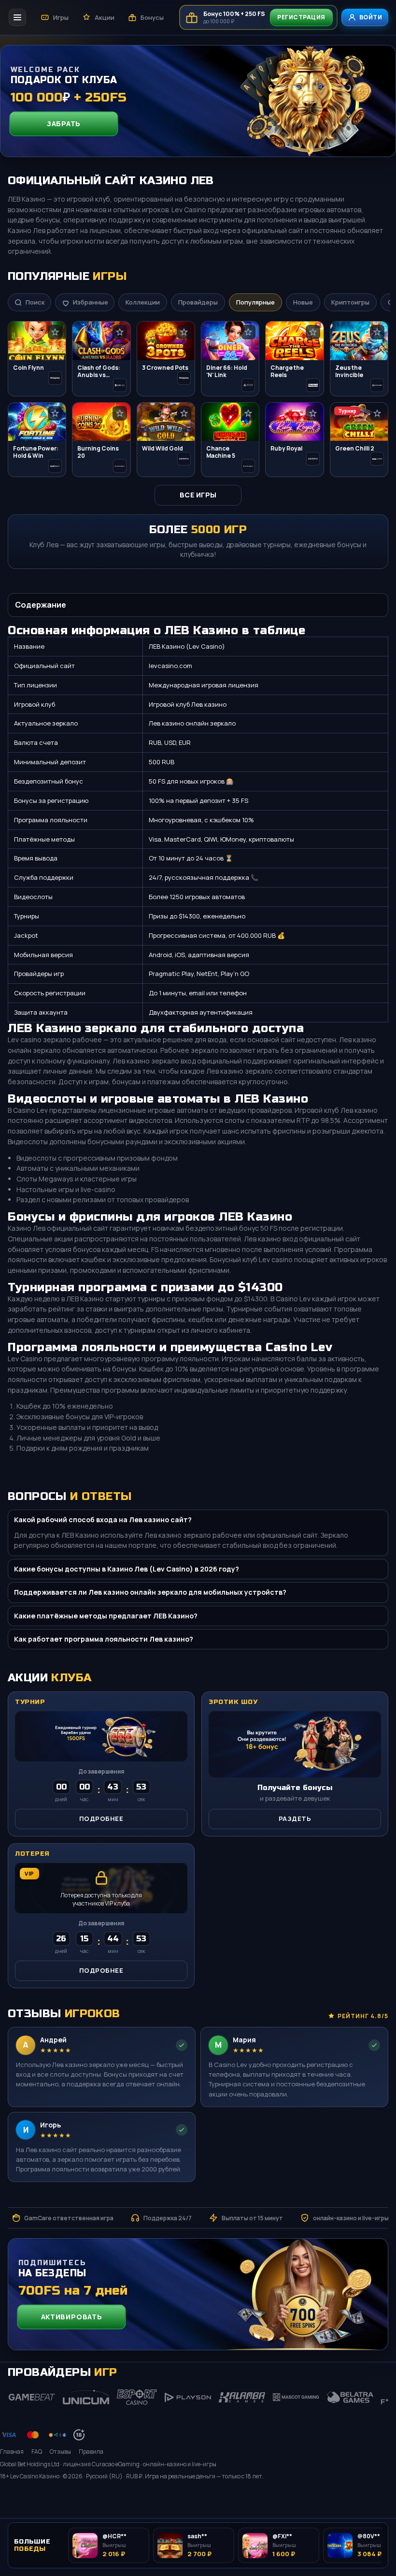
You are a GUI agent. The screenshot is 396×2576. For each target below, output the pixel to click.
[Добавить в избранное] (55, 332)
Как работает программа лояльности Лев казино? (104, 1639)
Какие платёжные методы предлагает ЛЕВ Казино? (106, 1616)
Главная (12, 2452)
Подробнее (101, 1819)
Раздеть (295, 1819)
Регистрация (301, 17)
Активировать (71, 2317)
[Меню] (17, 17)
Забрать (64, 123)
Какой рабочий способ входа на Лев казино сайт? (103, 1520)
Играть (366, 2498)
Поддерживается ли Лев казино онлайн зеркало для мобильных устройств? (150, 1592)
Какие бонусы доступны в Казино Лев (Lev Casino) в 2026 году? (127, 1569)
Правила (91, 2452)
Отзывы (60, 2452)
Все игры (198, 495)
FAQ (37, 2452)
